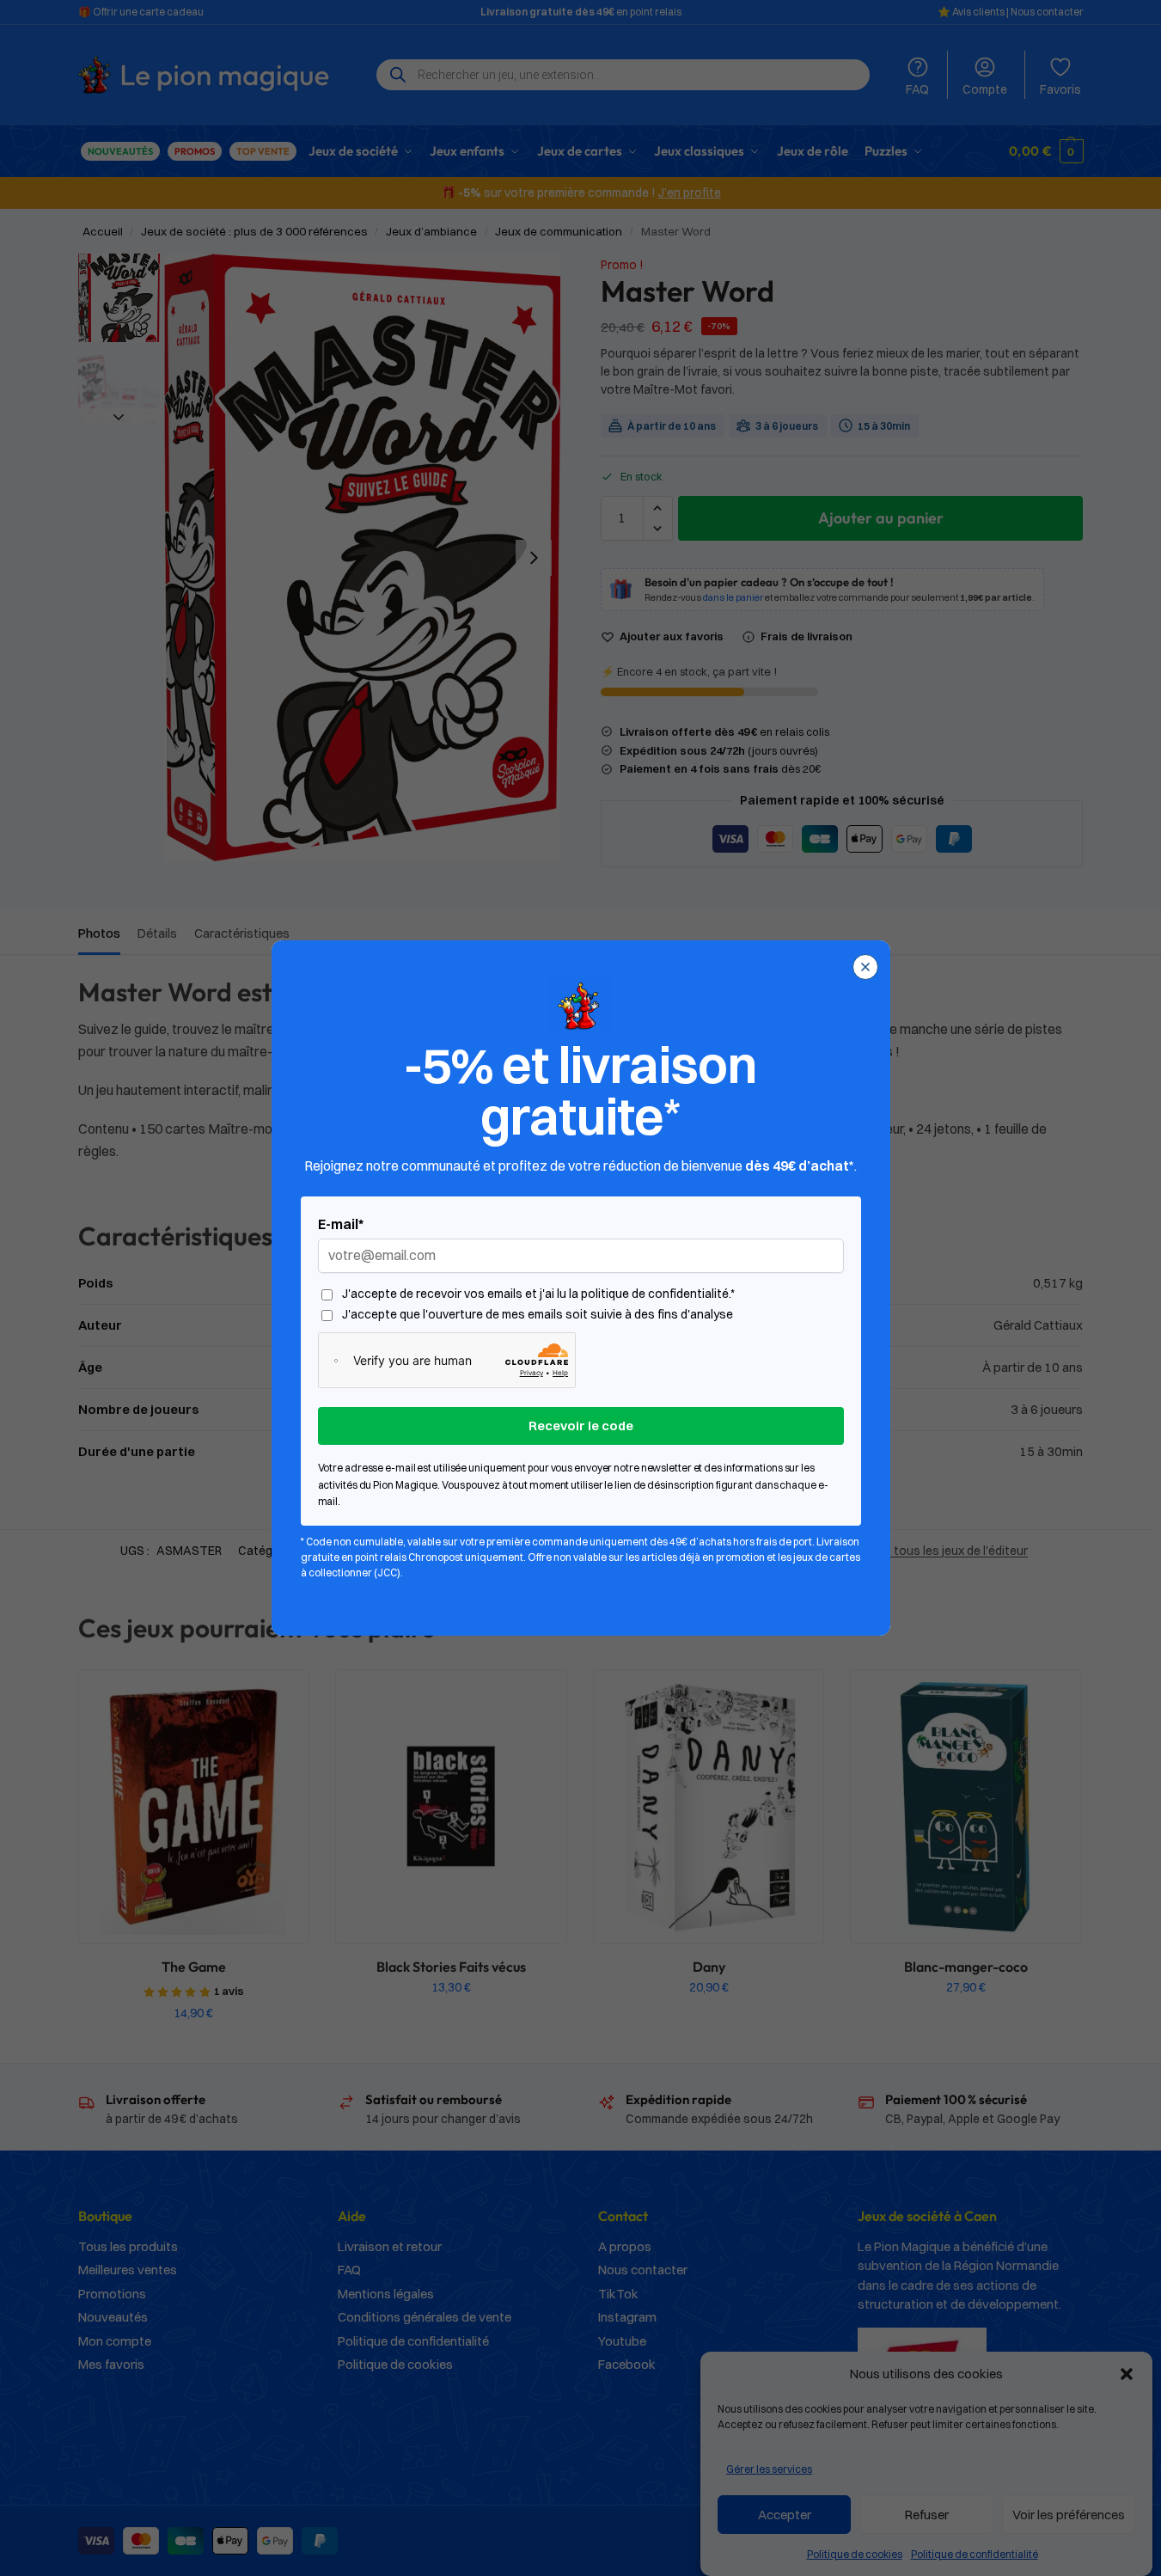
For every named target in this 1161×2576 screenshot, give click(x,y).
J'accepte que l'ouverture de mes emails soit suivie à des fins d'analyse (538, 1315)
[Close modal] (865, 967)
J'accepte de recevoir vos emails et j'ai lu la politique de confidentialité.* (538, 1294)
